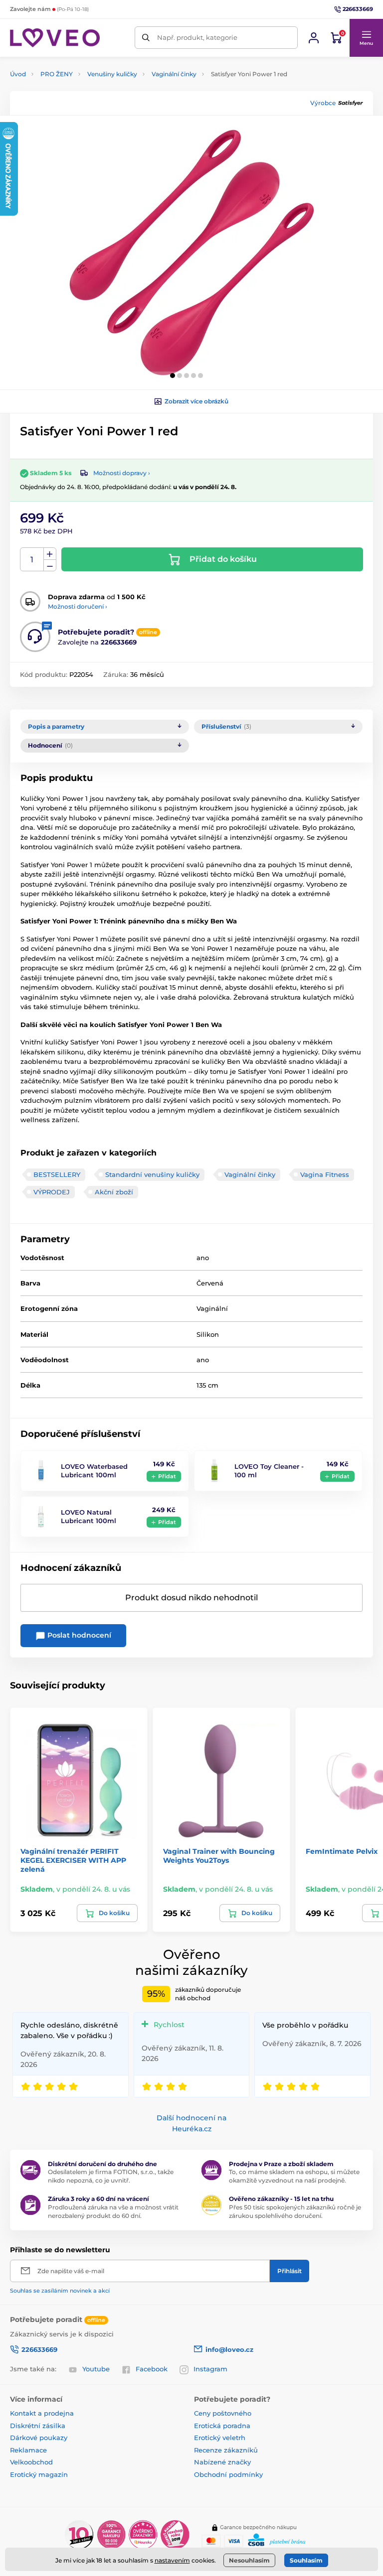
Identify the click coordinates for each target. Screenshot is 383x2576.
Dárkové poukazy (39, 2438)
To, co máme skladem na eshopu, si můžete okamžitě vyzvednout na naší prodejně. (294, 2176)
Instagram (210, 2369)
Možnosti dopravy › (122, 473)
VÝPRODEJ (52, 1192)
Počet (32, 560)
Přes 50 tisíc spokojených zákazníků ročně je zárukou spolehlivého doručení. (295, 2211)
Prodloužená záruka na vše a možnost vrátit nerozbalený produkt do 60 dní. (113, 2211)
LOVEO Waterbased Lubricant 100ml (94, 1471)
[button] (366, 38)
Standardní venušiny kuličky (152, 1174)
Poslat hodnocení (78, 1635)
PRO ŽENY (57, 74)
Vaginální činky (174, 74)
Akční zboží (114, 1192)
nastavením (172, 2560)
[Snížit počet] (50, 566)
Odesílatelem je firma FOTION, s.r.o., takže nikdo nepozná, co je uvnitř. (111, 2176)
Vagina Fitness (325, 1174)
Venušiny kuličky (112, 74)
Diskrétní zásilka (38, 2426)
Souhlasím (306, 2560)
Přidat (167, 1476)
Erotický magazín (39, 2474)
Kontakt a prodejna (42, 2413)
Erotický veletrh (220, 2438)
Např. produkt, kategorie (197, 37)
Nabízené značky (222, 2462)
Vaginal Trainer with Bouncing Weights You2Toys (219, 1856)
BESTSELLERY (57, 1174)
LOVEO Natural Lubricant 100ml (89, 1516)
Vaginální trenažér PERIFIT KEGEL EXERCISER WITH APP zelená (73, 1860)
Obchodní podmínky (228, 2474)
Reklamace (28, 2450)
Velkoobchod (31, 2462)
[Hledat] (146, 38)
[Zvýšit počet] (50, 554)
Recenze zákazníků (226, 2450)
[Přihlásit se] (314, 38)
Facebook (152, 2369)
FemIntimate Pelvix (342, 1851)
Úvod (18, 74)
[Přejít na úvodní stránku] (55, 38)
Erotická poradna (222, 2426)
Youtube (96, 2369)
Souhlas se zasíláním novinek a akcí (60, 2291)
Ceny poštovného (223, 2413)
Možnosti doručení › (78, 606)
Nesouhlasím (249, 2560)
